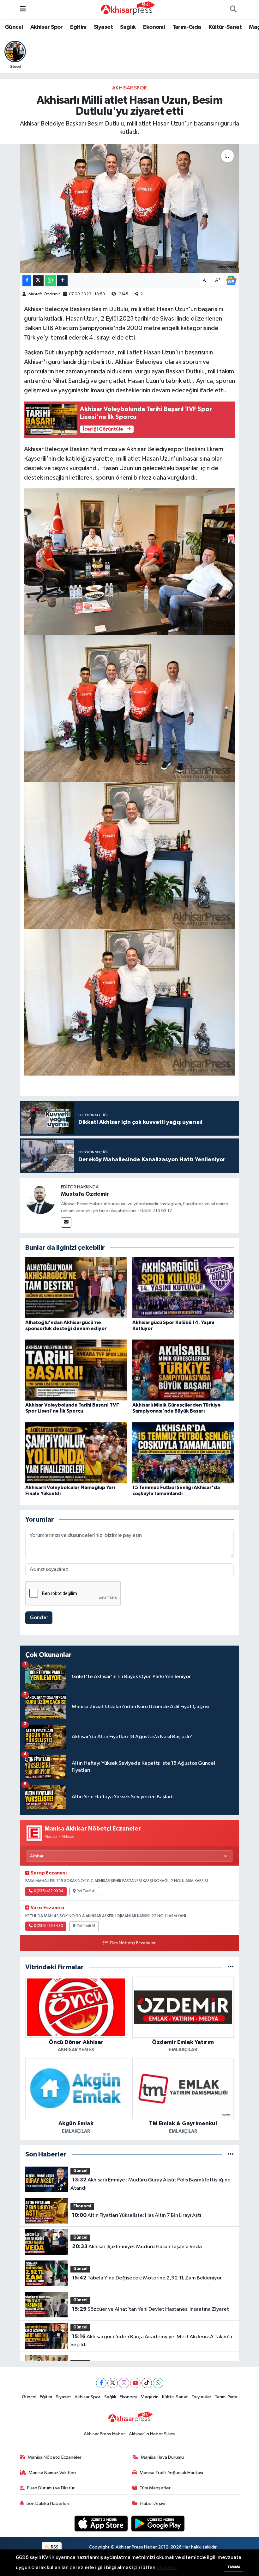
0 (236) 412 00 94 (48, 1891)
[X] (113, 2383)
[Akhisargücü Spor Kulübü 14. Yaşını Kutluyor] (183, 1288)
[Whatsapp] (158, 2383)
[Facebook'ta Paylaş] (27, 281)
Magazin (150, 2397)
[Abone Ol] (231, 280)
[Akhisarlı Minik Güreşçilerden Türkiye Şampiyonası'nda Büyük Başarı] (183, 1370)
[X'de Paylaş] (38, 281)
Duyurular (202, 2397)
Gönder (39, 1618)
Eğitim (78, 27)
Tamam (234, 2567)
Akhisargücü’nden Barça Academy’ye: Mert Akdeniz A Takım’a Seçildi (151, 2341)
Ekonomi (154, 27)
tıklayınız (167, 2568)
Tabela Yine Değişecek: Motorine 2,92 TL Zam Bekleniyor (147, 2278)
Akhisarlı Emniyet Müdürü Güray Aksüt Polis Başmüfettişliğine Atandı (150, 2184)
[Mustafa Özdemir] (40, 1199)
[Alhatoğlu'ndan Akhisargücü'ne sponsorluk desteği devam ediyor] (76, 1288)
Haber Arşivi (153, 2503)
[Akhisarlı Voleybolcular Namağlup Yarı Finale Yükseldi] (76, 1453)
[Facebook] (101, 2383)
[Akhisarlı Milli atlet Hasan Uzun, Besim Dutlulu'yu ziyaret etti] (130, 209)
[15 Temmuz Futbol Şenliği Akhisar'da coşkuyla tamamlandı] (183, 1453)
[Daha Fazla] (62, 281)
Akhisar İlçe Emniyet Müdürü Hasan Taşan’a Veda (137, 2247)
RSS (54, 2547)
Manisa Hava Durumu (162, 2457)
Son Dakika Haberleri (48, 2503)
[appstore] (102, 2523)
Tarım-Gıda (187, 27)
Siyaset (103, 27)
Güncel (14, 27)
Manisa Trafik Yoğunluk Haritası (171, 2473)
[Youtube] (135, 2383)
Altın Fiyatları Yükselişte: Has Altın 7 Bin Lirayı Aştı (137, 2215)
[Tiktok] (147, 2383)
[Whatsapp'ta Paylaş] (50, 281)
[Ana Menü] (23, 10)
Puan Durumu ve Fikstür (51, 2488)
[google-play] (158, 2523)
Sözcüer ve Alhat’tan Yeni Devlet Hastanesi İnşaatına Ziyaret (151, 2309)
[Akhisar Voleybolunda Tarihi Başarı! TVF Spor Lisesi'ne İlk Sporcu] (76, 1370)
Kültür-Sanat (225, 27)
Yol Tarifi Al (86, 1891)
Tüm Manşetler (155, 2488)
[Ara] (233, 10)
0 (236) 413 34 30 (48, 1926)
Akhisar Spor (47, 27)
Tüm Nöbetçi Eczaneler (132, 1943)
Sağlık (128, 27)
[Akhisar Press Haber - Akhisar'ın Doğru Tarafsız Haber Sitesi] (127, 9)
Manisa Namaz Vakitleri (52, 2473)
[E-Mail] (66, 1222)
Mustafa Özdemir (44, 294)
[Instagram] (124, 2383)
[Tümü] (231, 1967)
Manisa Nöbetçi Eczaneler (55, 2457)
